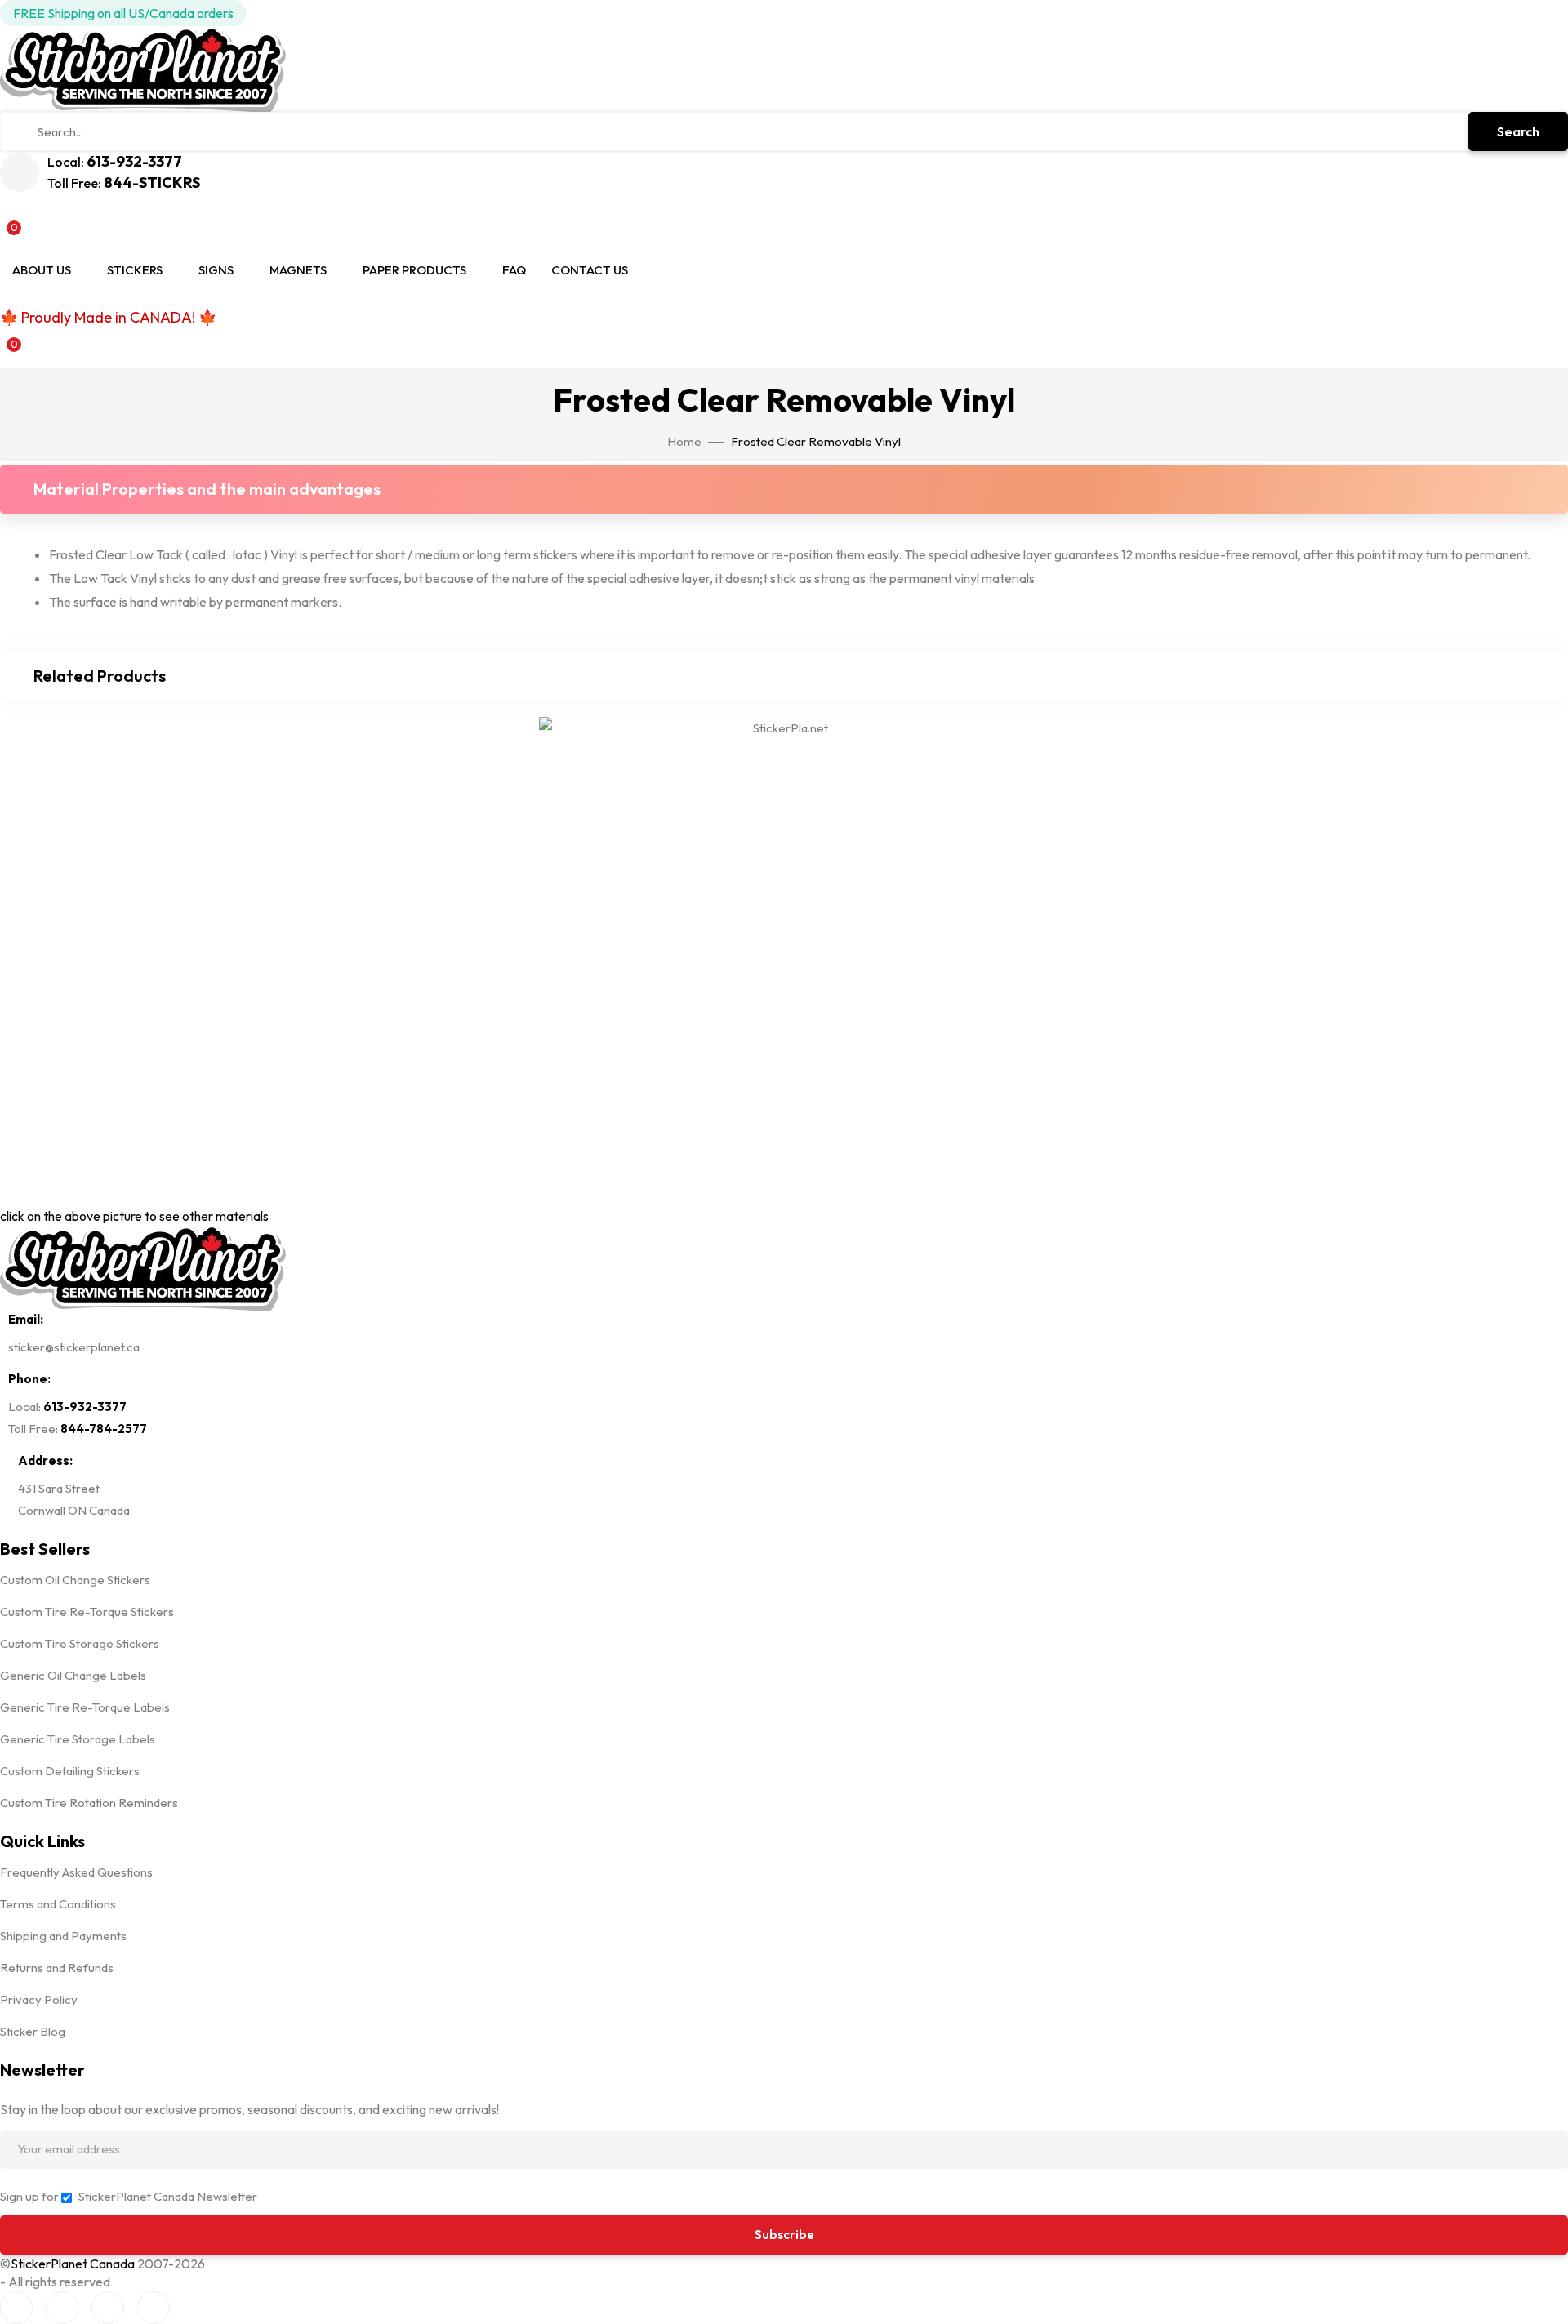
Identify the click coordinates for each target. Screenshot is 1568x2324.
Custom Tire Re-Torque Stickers (87, 1612)
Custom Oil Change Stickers (75, 1580)
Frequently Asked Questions (76, 1872)
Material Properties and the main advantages (207, 489)
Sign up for (29, 2196)
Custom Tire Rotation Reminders (89, 1803)
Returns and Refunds (57, 1968)
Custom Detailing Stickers (70, 1771)
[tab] (784, 489)
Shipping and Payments (63, 1936)
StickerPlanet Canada (73, 2264)
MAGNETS (298, 270)
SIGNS (216, 270)
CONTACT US (590, 270)
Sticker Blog (33, 2031)
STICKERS (135, 270)
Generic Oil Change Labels (73, 1675)
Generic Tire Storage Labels (78, 1739)
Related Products (100, 676)
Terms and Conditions (58, 1904)
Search (1518, 131)
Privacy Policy (39, 1999)
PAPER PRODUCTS (414, 270)
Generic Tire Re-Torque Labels (85, 1707)
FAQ (514, 270)
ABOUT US (42, 270)
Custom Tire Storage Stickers (80, 1643)
